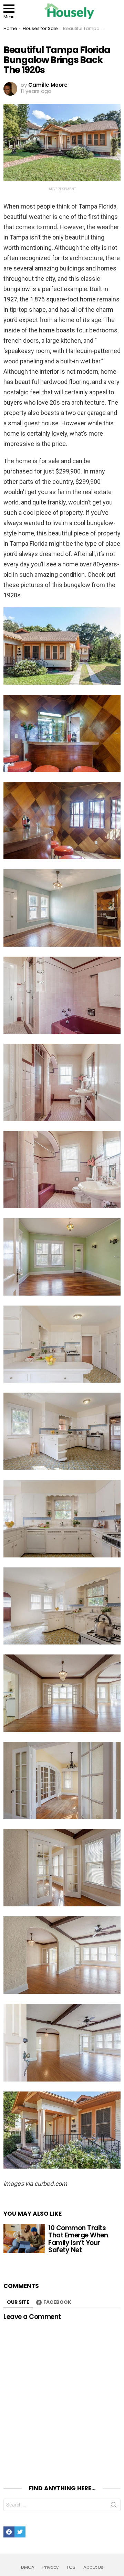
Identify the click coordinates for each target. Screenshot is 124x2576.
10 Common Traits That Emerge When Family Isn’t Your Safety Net (78, 2239)
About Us (93, 2567)
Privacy (50, 2567)
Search (114, 2506)
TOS (71, 2567)
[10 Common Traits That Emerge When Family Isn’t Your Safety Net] (24, 2239)
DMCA (28, 2567)
